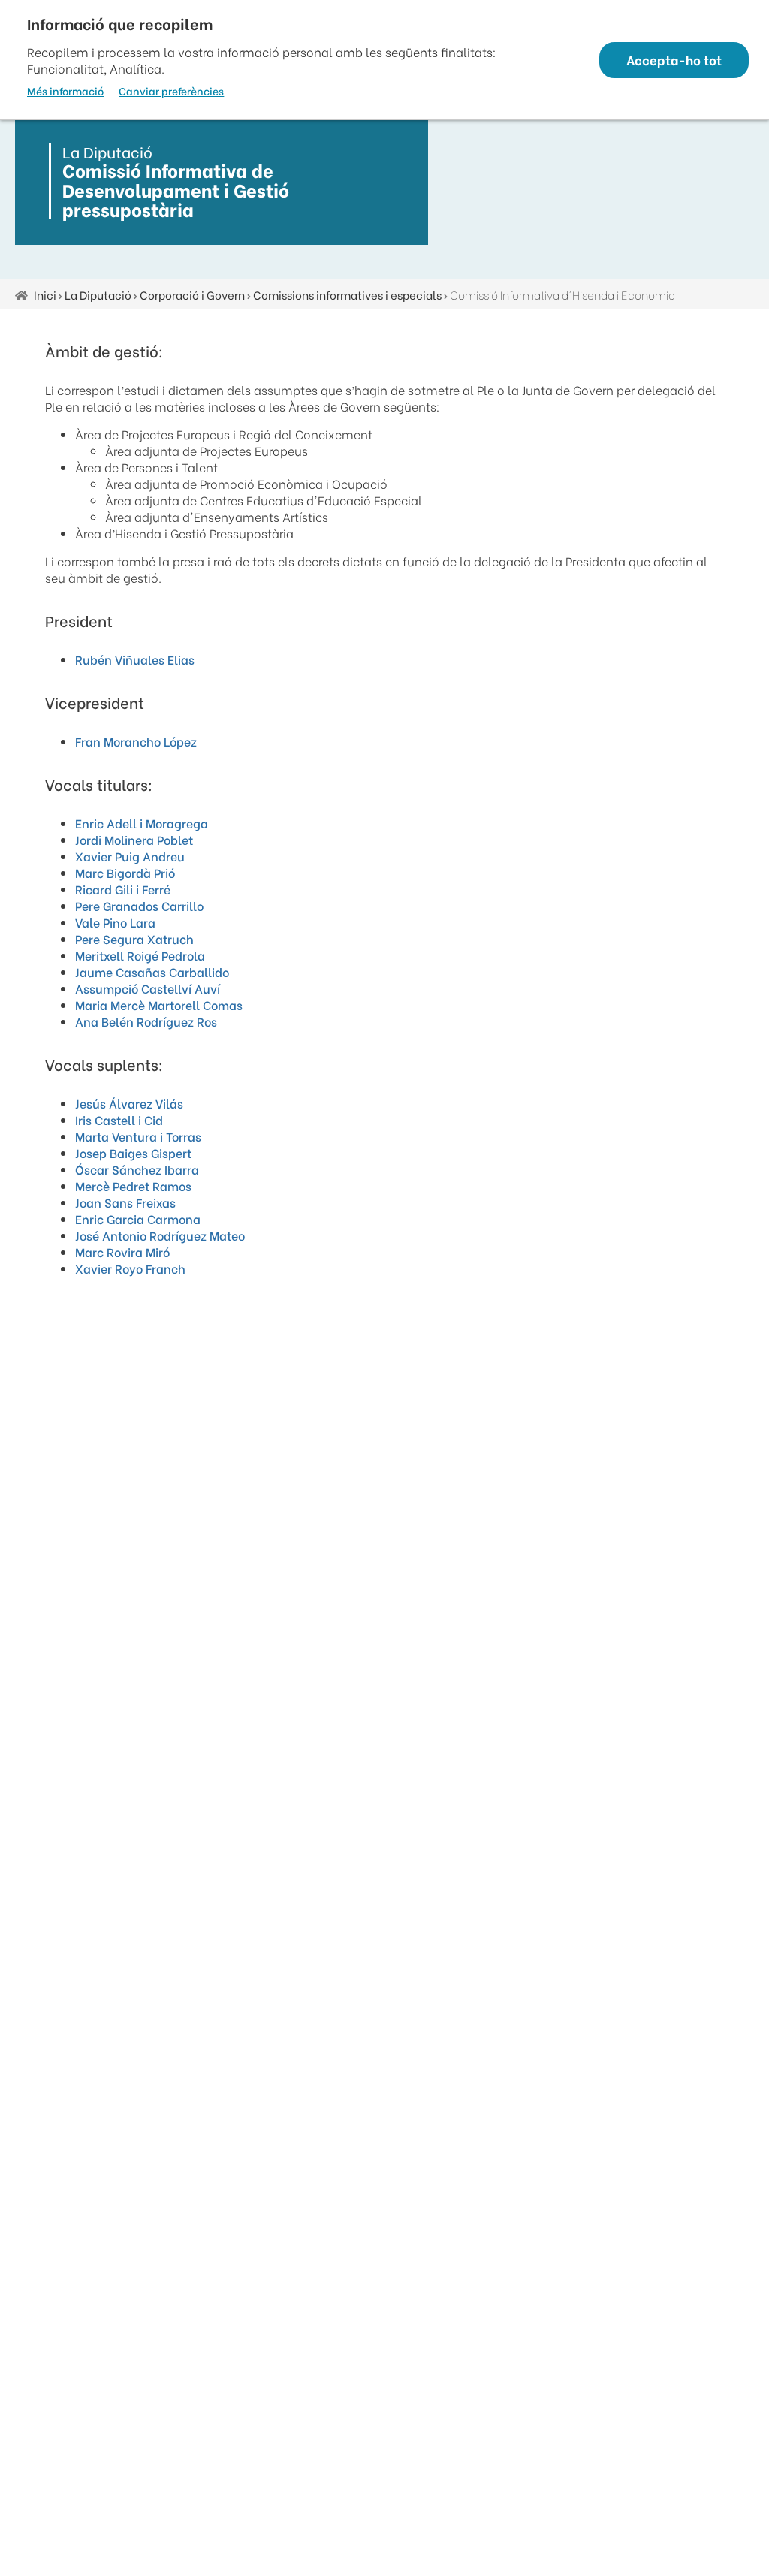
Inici (45, 294)
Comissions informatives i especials (347, 294)
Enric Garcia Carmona (138, 1219)
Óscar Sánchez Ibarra (137, 1169)
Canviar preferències (171, 91)
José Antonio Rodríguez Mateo (160, 1235)
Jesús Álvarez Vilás (129, 1103)
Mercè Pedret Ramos (133, 1185)
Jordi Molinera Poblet (134, 839)
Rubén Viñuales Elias (135, 659)
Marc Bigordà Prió (125, 872)
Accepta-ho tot (674, 60)
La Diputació (98, 294)
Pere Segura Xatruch (134, 938)
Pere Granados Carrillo (139, 905)
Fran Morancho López (136, 741)
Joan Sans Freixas (125, 1202)
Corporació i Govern (192, 294)
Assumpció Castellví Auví (148, 988)
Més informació (65, 91)
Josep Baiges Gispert (133, 1152)
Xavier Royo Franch (130, 1268)
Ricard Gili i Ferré (123, 889)
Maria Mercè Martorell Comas (159, 1004)
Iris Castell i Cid (119, 1119)
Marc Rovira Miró (122, 1252)
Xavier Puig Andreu (130, 856)
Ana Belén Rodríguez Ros (146, 1021)
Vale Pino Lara (115, 922)
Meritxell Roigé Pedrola (140, 955)
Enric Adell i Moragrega (142, 823)
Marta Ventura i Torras (138, 1136)
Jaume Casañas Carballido (152, 971)
